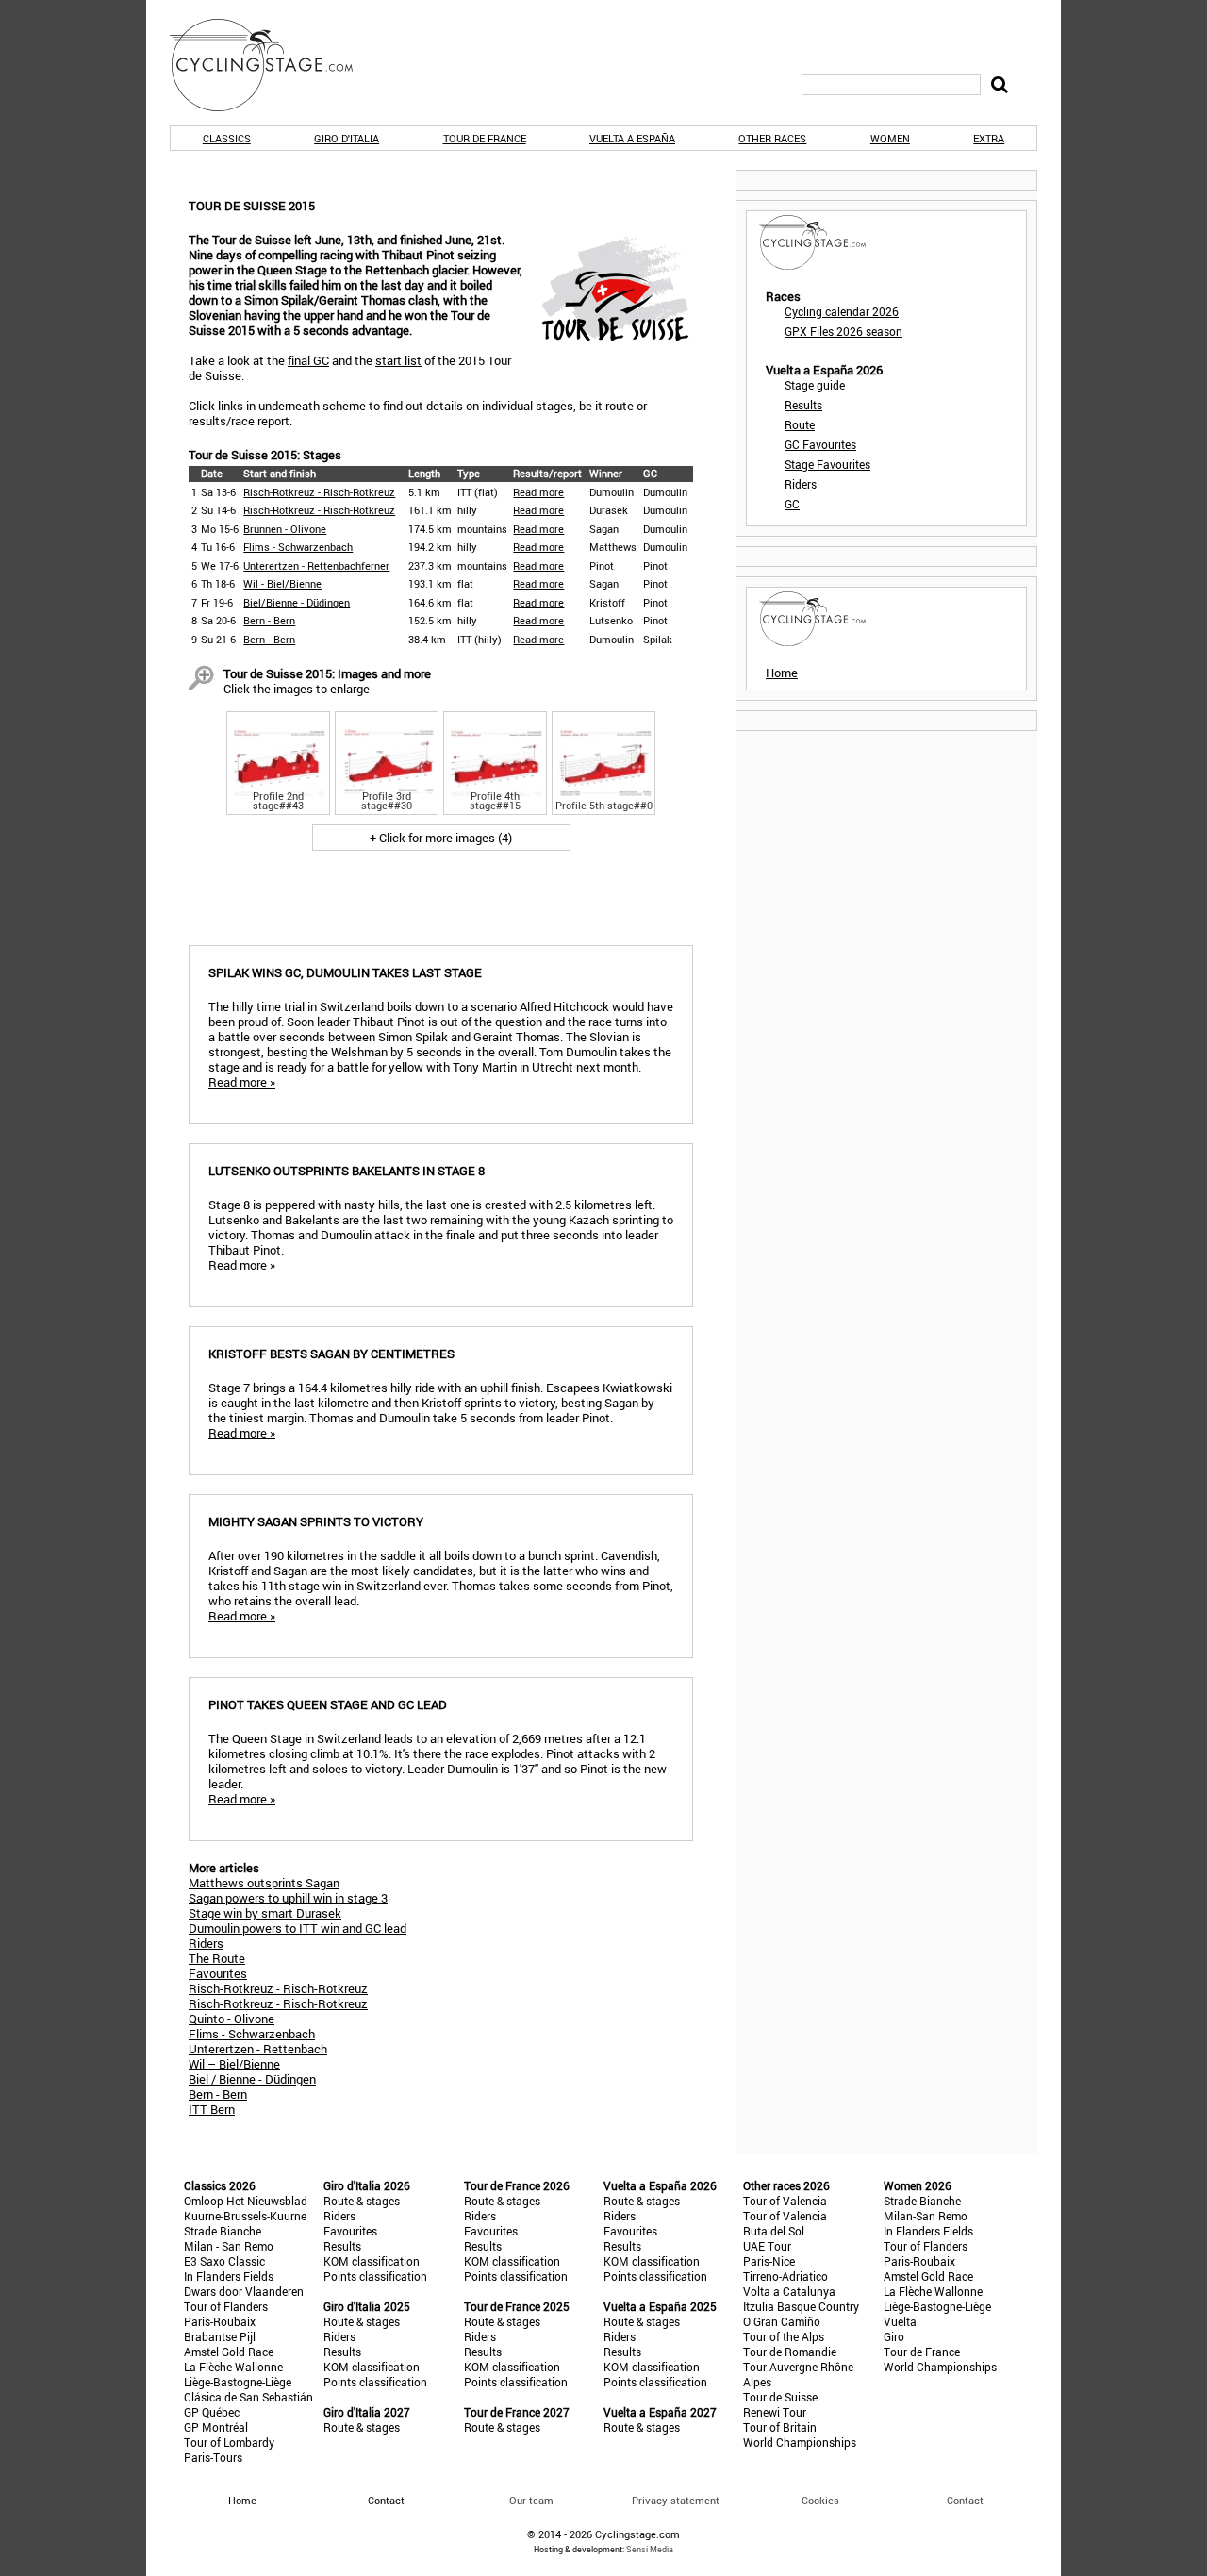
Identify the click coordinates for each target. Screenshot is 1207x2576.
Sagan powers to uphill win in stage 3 (288, 1898)
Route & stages (362, 2201)
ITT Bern (212, 2109)
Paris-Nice (769, 2261)
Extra (989, 138)
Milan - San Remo (229, 2246)
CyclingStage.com (273, 65)
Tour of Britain (780, 2427)
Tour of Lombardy (229, 2442)
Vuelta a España (632, 138)
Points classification (375, 2276)
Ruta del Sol (774, 2231)
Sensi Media (650, 2549)
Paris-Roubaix (220, 2321)
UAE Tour (767, 2246)
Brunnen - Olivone (285, 529)
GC (792, 504)
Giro (894, 2336)
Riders (206, 1943)
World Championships (800, 2442)
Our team (531, 2500)
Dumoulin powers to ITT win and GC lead (298, 1928)
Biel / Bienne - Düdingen (252, 2079)
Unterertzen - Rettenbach (258, 2049)
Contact (965, 2500)
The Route (217, 1958)
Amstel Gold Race (229, 2352)
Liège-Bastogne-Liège (238, 2382)
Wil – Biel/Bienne (234, 2064)
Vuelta (900, 2321)
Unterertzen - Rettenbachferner (316, 565)
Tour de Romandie (790, 2352)
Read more (538, 492)
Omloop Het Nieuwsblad (246, 2201)
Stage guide (815, 385)
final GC (308, 360)
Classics (227, 138)
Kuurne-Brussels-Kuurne (245, 2216)
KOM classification (372, 2261)
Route (800, 424)
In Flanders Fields (229, 2276)
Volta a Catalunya (789, 2291)
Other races (772, 138)
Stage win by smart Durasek (265, 1913)
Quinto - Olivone (231, 2019)
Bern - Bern (269, 620)
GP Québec (212, 2412)
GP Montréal (216, 2427)
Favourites (218, 1973)
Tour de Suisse (780, 2397)
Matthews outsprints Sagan (264, 1883)
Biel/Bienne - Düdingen (297, 602)
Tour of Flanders (226, 2306)
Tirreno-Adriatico (785, 2276)
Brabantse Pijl (220, 2336)
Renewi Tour (775, 2412)
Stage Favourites (827, 464)
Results (803, 405)
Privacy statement (676, 2500)
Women (890, 138)
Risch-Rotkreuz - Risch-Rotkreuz (319, 492)
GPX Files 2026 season (843, 331)
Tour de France (485, 138)
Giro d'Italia (347, 138)
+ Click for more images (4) (441, 838)
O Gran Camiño (782, 2321)
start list (398, 360)
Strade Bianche (223, 2231)
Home (782, 673)
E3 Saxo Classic (224, 2261)
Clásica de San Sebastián (248, 2397)
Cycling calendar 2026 (842, 311)
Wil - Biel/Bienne (282, 583)
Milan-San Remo (926, 2216)
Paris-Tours (213, 2457)
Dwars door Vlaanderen (244, 2291)
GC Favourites (820, 444)
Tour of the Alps (784, 2336)
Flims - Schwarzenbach (298, 547)
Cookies (820, 2500)
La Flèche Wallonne (233, 2367)
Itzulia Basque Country (801, 2306)
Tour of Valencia (785, 2201)
